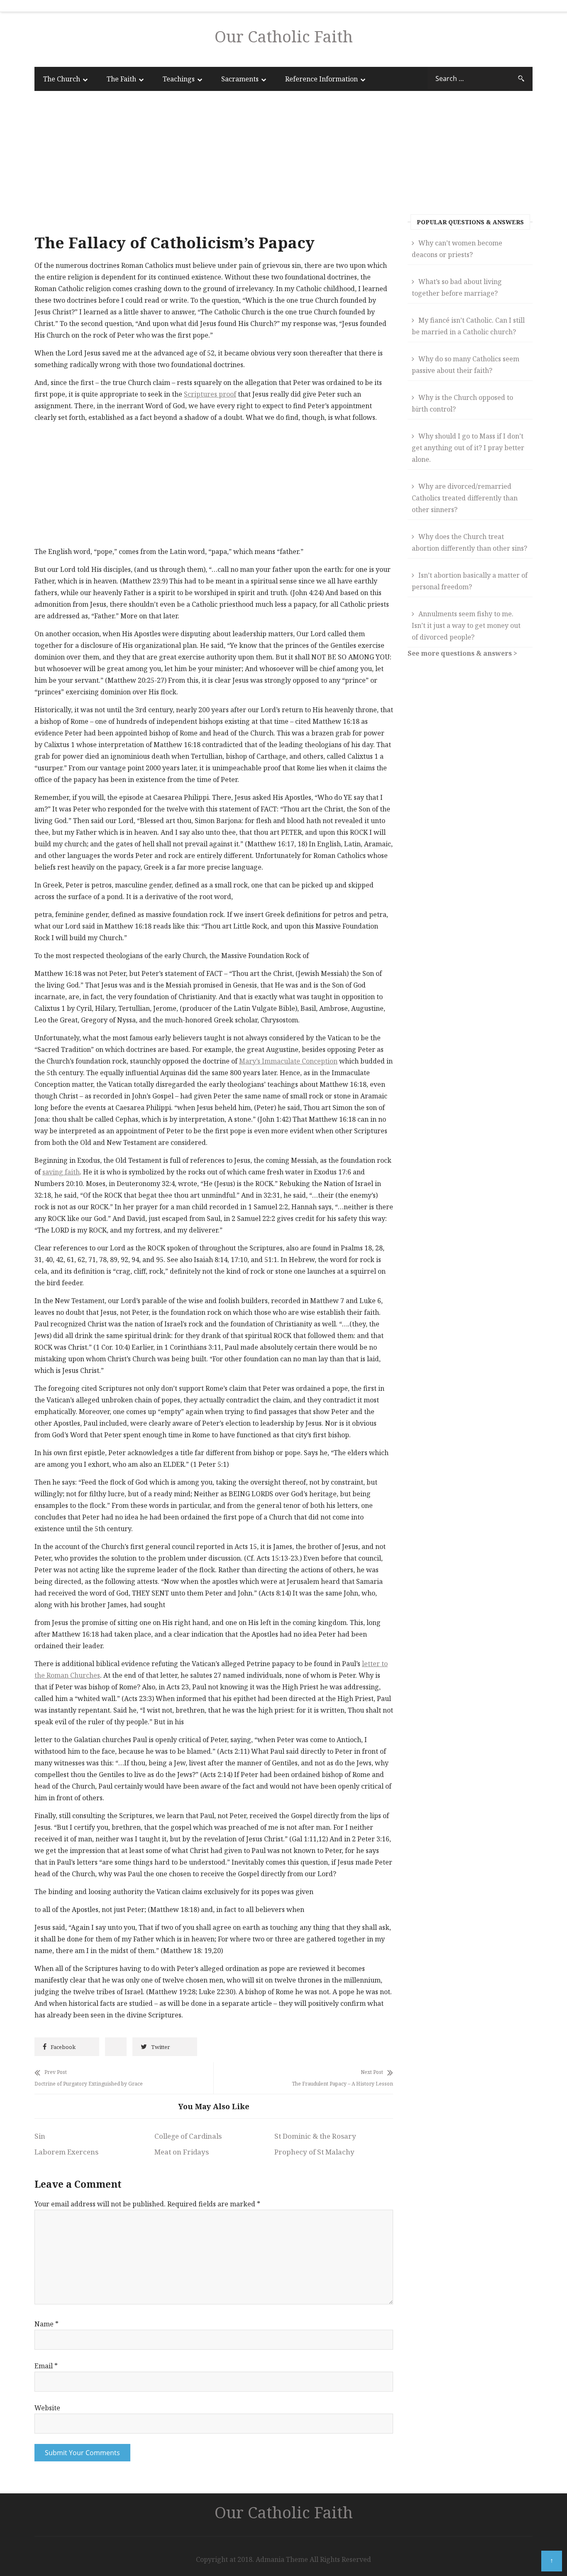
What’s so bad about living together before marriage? (457, 287)
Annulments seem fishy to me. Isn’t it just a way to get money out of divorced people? (466, 625)
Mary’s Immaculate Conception (288, 1061)
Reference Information (321, 79)
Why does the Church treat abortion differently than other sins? (469, 542)
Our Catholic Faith (284, 36)
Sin (40, 2136)
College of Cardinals (188, 2136)
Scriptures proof (210, 394)
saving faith (61, 1172)
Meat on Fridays (182, 2152)
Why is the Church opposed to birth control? (462, 403)
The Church (62, 79)
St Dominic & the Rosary (315, 2136)
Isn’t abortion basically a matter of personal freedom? (470, 581)
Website (47, 2408)
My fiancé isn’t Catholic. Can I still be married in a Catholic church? (468, 326)
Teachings (179, 79)
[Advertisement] (214, 164)
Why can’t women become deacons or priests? (457, 249)
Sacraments (240, 79)
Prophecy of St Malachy (314, 2152)
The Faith (121, 79)
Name (46, 2324)
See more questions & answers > (462, 653)
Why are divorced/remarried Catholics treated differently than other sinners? (465, 498)
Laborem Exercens (66, 2152)
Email (46, 2366)
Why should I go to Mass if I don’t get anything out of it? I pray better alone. (468, 448)
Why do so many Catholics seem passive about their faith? (466, 365)
